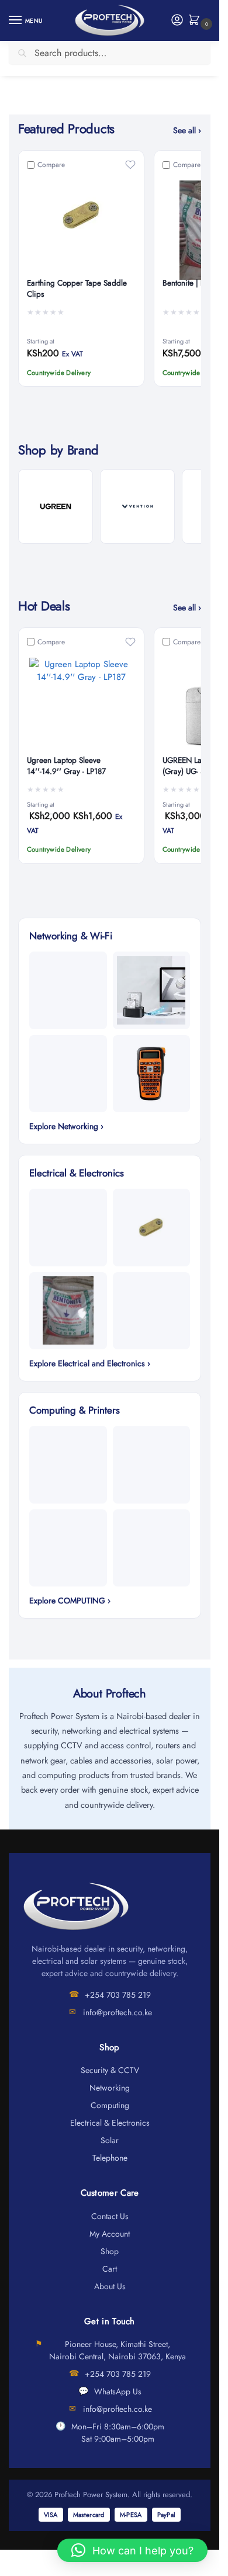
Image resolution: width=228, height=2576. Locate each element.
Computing (110, 2105)
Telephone (110, 2158)
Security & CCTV (110, 2070)
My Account (110, 2234)
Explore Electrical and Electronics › (90, 1363)
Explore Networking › (66, 1126)
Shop (110, 2251)
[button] (197, 21)
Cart (110, 2269)
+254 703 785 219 (118, 1995)
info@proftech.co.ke (118, 2012)
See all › (187, 130)
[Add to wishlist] (130, 165)
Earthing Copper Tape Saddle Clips (77, 289)
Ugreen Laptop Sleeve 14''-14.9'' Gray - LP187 (66, 766)
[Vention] (137, 506)
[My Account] (177, 21)
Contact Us (110, 2216)
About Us (110, 2286)
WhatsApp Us (118, 2391)
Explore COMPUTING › (70, 1601)
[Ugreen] (56, 506)
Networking (110, 2088)
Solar (110, 2140)
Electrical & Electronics (110, 2123)
